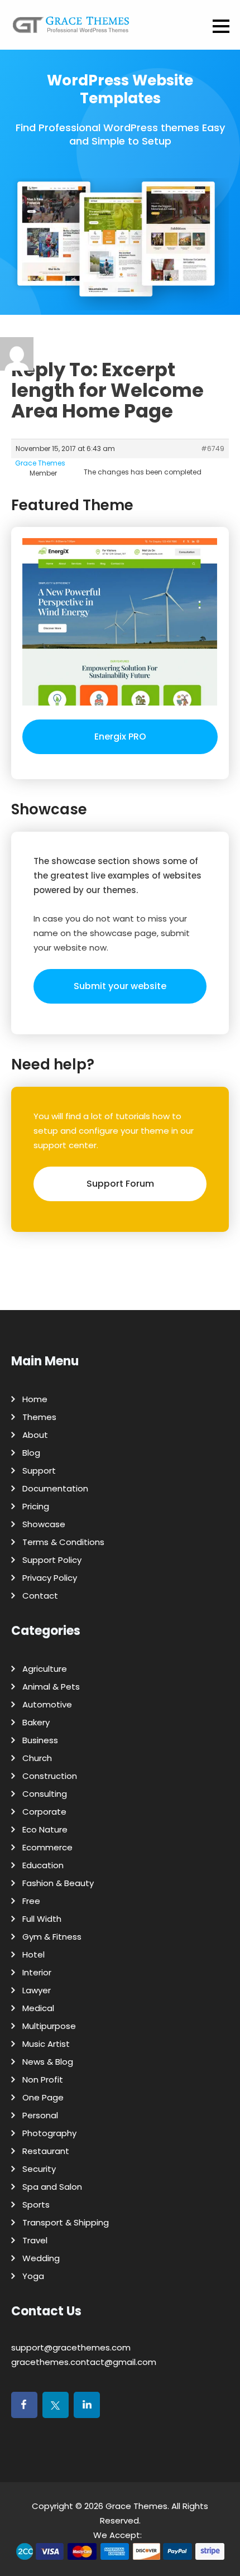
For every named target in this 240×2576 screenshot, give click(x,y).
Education (43, 1865)
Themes (39, 1417)
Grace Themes (136, 2506)
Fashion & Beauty (58, 1883)
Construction (50, 1776)
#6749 (213, 448)
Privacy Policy (50, 1578)
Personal (40, 2115)
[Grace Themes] (71, 29)
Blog (31, 1453)
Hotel (33, 1954)
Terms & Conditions (63, 1542)
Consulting (45, 1794)
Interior (37, 1972)
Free (31, 1901)
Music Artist (46, 2044)
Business (40, 1740)
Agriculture (45, 1669)
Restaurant (46, 2151)
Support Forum (120, 1184)
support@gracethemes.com (71, 2347)
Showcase (44, 1524)
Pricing (36, 1506)
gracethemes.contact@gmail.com (84, 2362)
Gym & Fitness (52, 1937)
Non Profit (43, 2079)
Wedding (41, 2258)
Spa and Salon (52, 2187)
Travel (35, 2240)
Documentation (55, 1488)
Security (39, 2169)
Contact (40, 1596)
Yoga (33, 2276)
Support (39, 1471)
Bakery (36, 1722)
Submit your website (120, 986)
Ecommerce (47, 1847)
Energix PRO (120, 737)
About (35, 1435)
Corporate (44, 1812)
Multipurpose (49, 2026)
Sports (36, 2205)
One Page (43, 2097)
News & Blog (48, 2062)
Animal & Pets (51, 1687)
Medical (38, 2008)
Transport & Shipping (66, 2222)
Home (35, 1399)
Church (37, 1758)
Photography (49, 2133)
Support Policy (52, 1560)
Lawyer (37, 1990)
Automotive (47, 1704)
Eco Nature (45, 1829)
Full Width (42, 1919)
